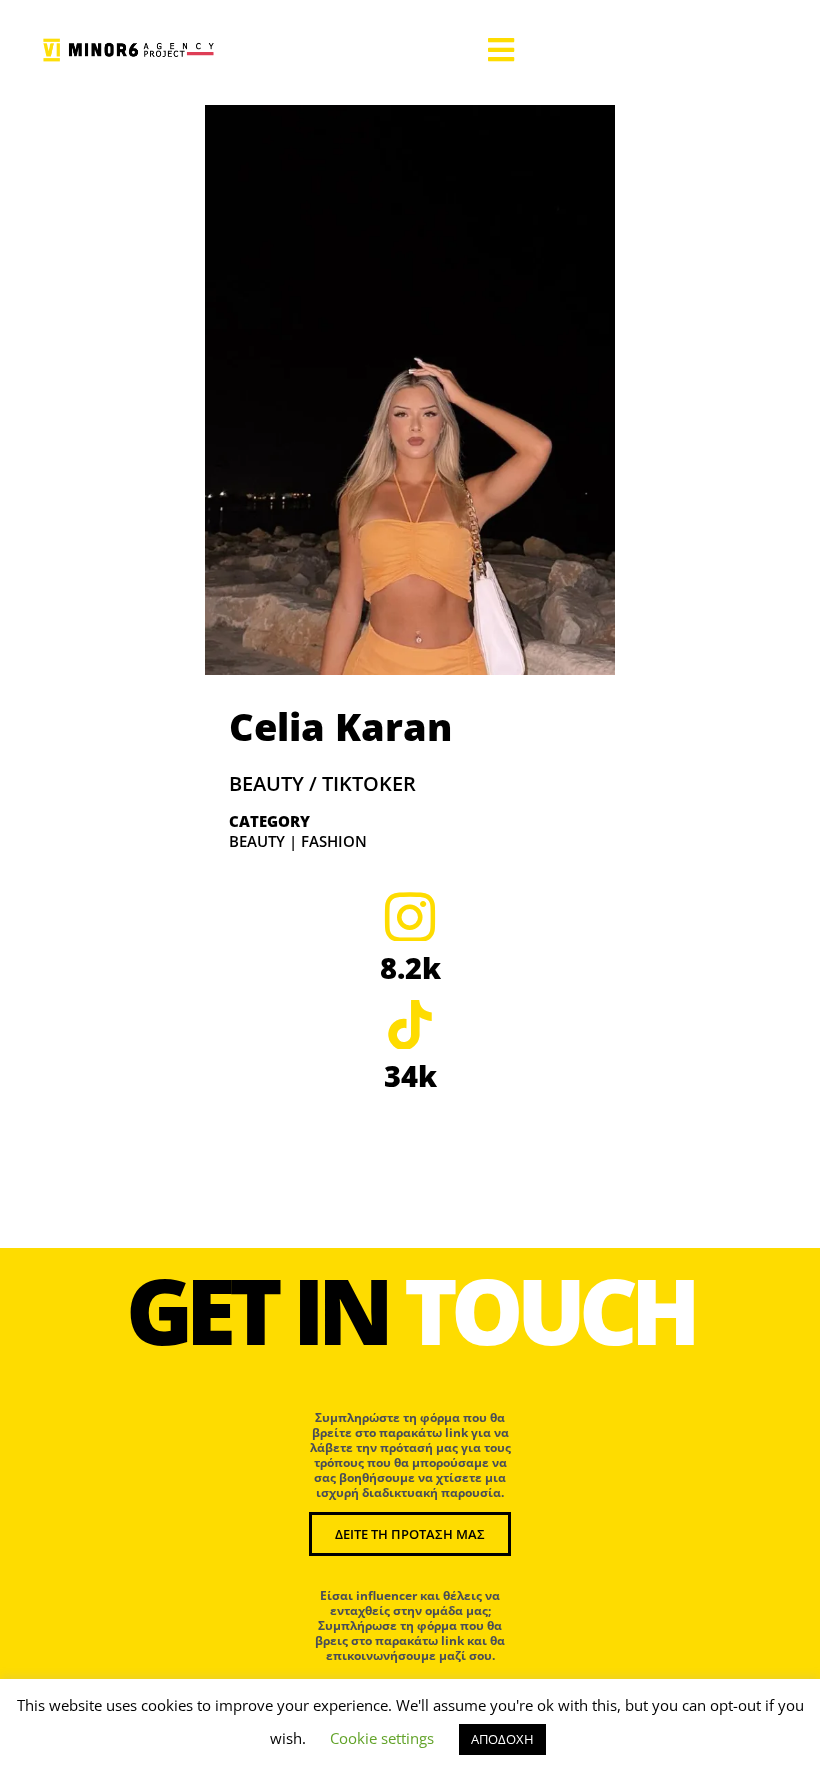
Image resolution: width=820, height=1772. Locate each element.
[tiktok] (410, 1024)
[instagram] (410, 916)
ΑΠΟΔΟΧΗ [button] (502, 1739)
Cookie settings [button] (382, 1738)
